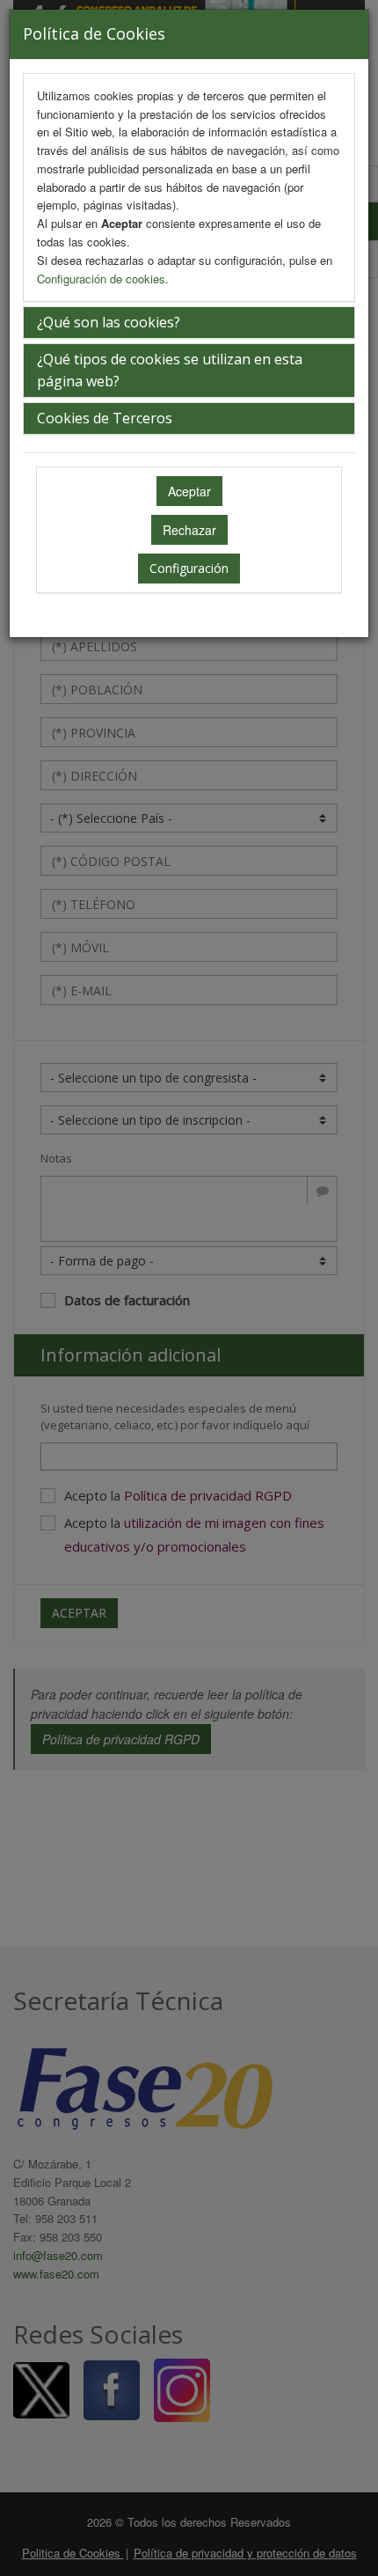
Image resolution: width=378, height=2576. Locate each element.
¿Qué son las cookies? (109, 322)
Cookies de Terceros (105, 418)
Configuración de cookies (101, 279)
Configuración (189, 568)
